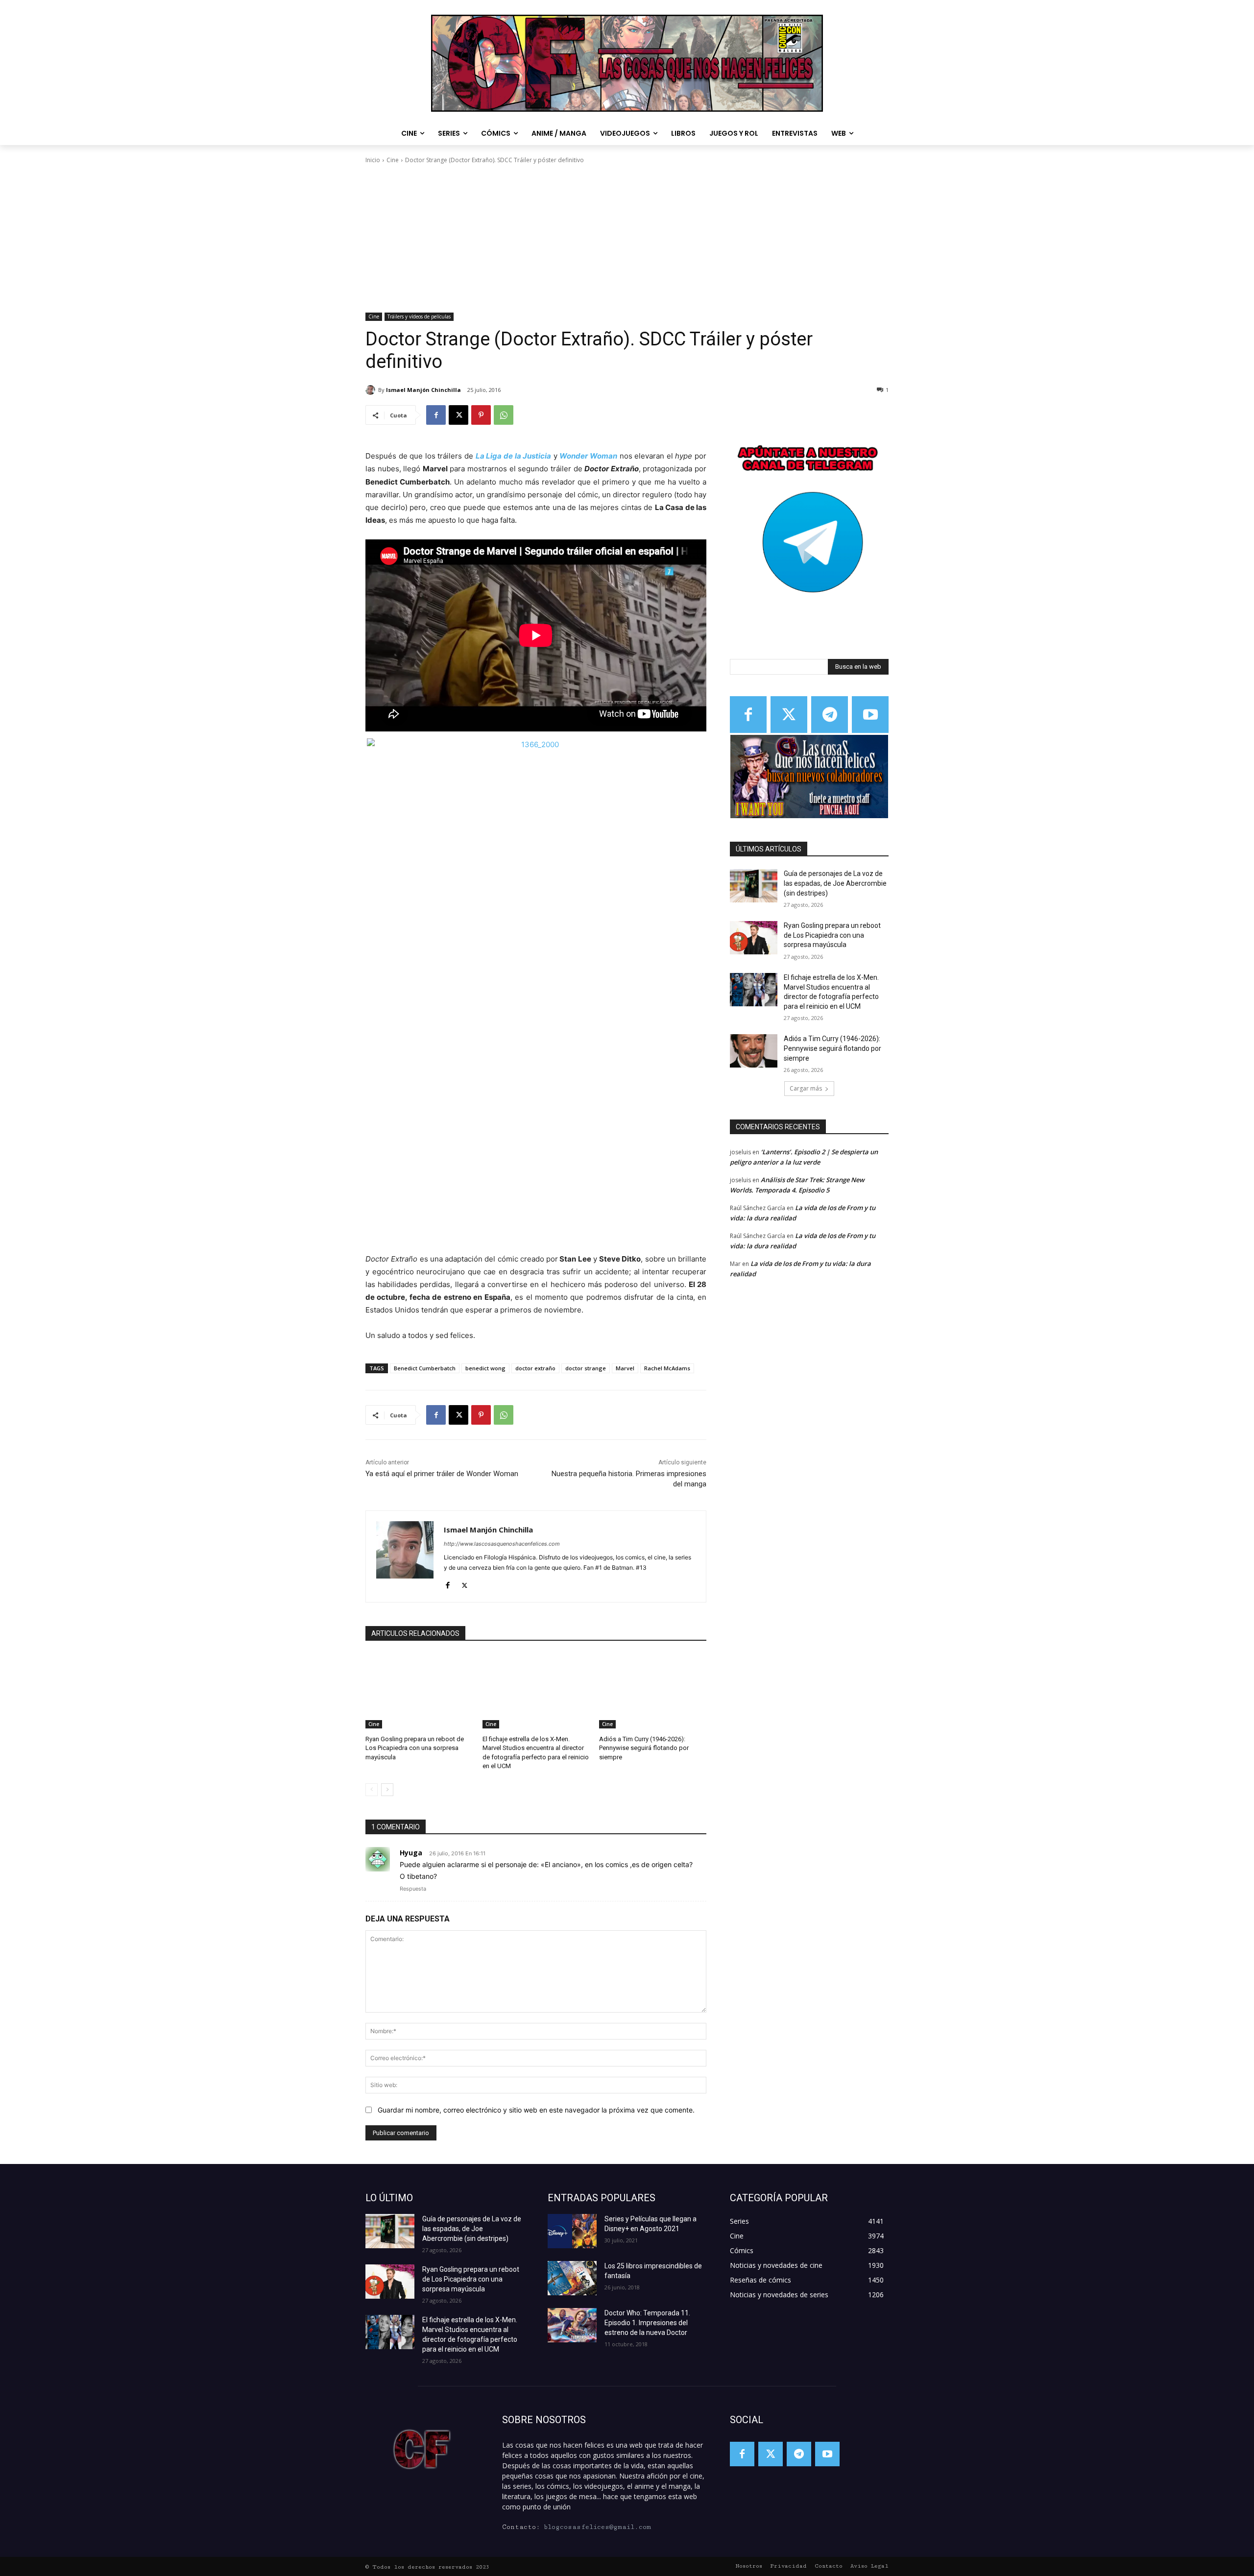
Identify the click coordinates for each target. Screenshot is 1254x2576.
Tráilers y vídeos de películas (419, 316)
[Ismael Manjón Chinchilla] (372, 390)
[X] (458, 415)
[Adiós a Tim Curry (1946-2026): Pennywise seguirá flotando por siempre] (653, 1691)
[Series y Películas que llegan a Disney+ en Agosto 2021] (572, 2231)
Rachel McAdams (667, 1368)
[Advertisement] (627, 239)
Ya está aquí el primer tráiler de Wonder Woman (442, 1474)
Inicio (373, 160)
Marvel (625, 1368)
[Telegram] (830, 715)
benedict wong (485, 1368)
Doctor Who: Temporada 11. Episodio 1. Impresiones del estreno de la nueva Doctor (647, 2323)
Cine (393, 160)
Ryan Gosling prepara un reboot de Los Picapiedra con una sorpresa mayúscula (415, 1748)
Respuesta (413, 1889)
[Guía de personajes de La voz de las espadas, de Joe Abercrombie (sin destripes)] (754, 886)
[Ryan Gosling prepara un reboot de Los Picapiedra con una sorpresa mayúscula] (419, 1691)
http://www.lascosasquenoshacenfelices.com (502, 1544)
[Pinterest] (481, 415)
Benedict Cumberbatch (425, 1368)
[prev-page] (372, 1790)
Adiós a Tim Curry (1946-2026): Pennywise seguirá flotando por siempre (644, 1748)
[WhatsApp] (504, 415)
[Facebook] (436, 415)
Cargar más (806, 1088)
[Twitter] (789, 715)
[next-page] (387, 1790)
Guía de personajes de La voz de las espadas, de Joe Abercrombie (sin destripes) (835, 883)
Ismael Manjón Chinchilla (423, 390)
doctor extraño (535, 1368)
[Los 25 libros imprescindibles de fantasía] (572, 2278)
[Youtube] (870, 715)
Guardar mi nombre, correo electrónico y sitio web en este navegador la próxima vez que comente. (536, 2110)
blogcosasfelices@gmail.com (597, 2527)
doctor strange (586, 1368)
